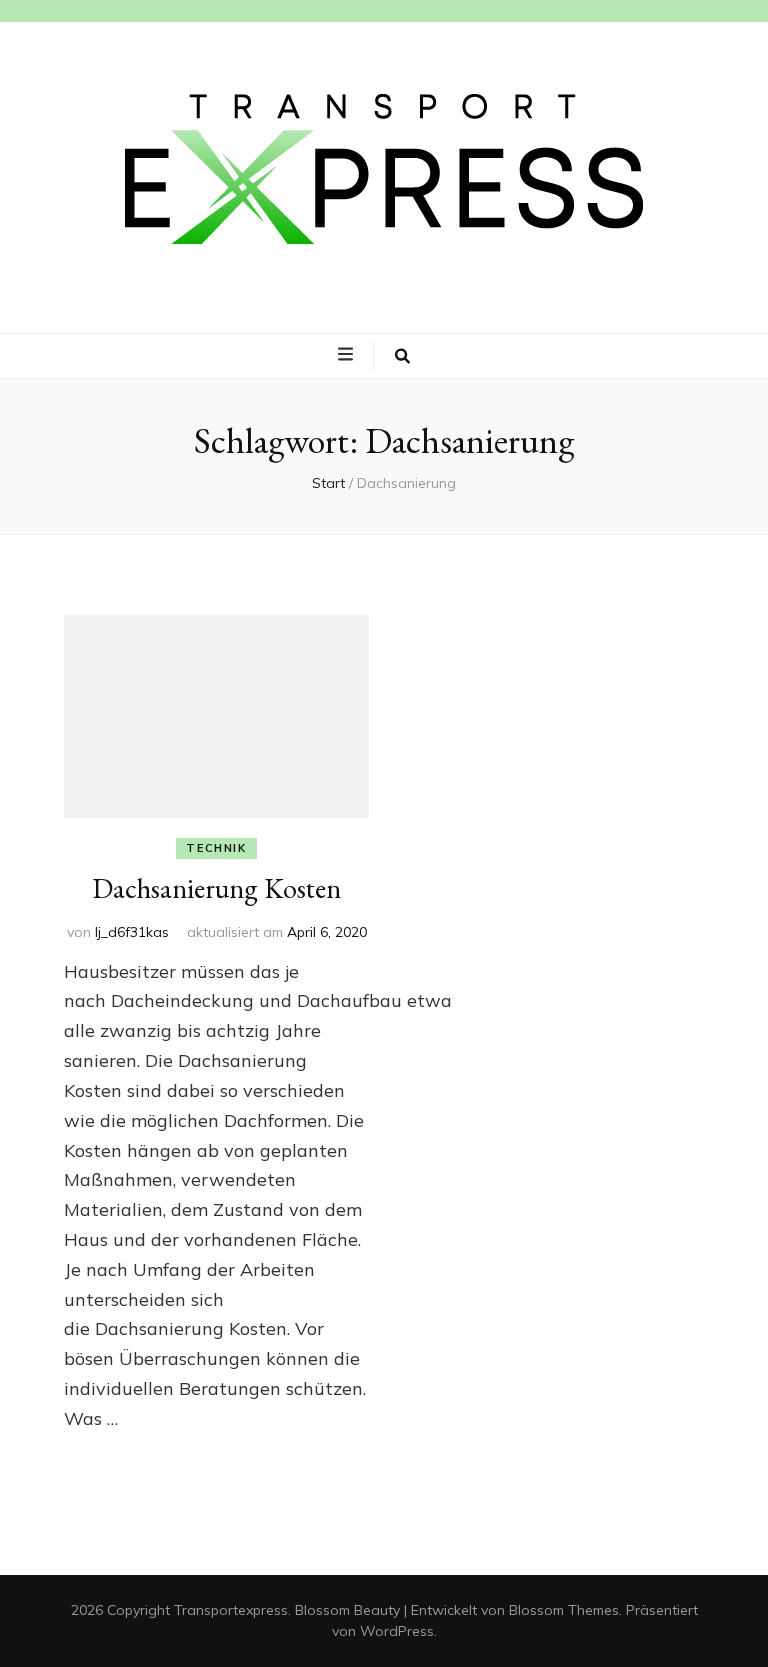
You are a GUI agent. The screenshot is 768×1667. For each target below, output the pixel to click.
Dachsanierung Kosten (216, 888)
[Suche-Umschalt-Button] (402, 356)
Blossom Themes (564, 1610)
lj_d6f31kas (132, 932)
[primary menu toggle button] (348, 355)
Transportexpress (231, 1610)
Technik (216, 848)
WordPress (397, 1631)
